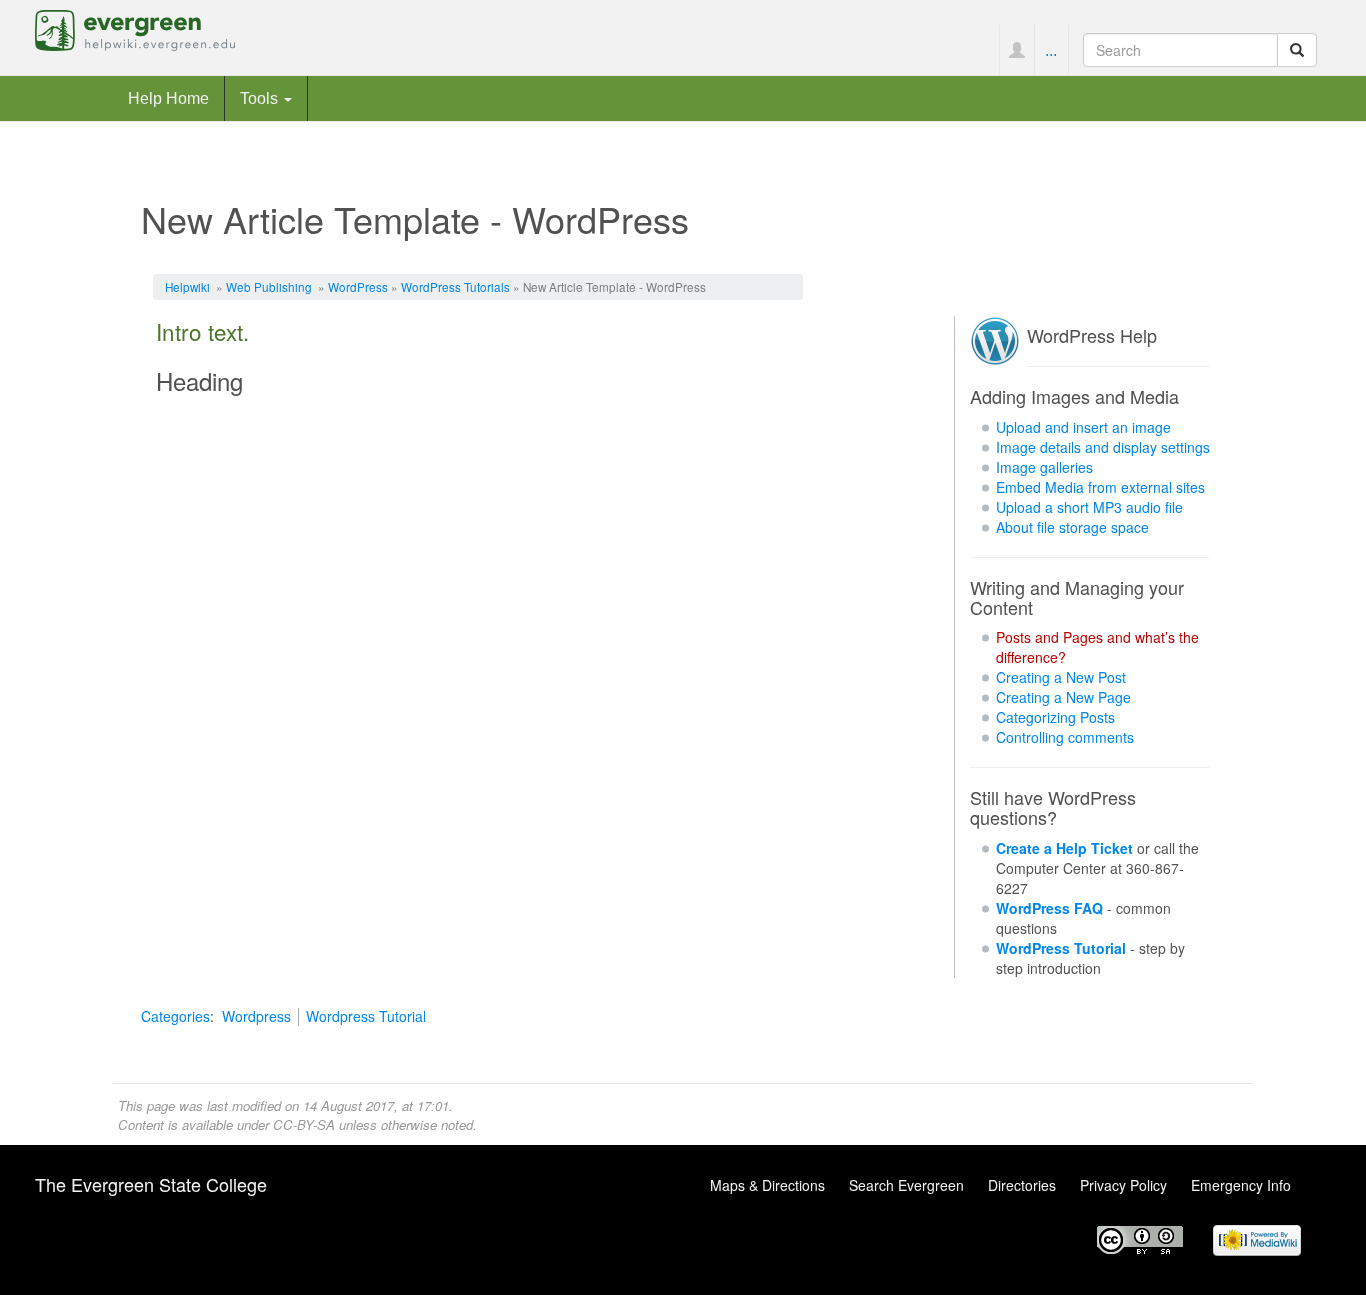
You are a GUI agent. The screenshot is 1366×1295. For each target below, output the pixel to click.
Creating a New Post (1061, 677)
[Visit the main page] (135, 28)
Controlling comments (1065, 737)
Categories (175, 1016)
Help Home (168, 98)
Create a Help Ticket (1064, 848)
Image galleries (1044, 467)
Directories (1022, 1185)
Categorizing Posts (1055, 717)
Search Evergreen (906, 1185)
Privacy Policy (1123, 1185)
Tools (261, 98)
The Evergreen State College (151, 1184)
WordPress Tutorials (455, 286)
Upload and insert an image (1083, 427)
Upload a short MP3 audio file (1089, 507)
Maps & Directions (767, 1185)
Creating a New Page (1063, 697)
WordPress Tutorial (1061, 948)
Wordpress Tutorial (366, 1016)
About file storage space (1072, 527)
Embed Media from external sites (1100, 487)
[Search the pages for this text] (1297, 50)
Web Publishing (269, 286)
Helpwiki (187, 286)
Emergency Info (1241, 1185)
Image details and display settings (1103, 447)
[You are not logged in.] (1016, 50)
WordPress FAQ (1049, 908)
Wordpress (256, 1016)
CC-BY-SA (304, 1124)
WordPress (358, 286)
